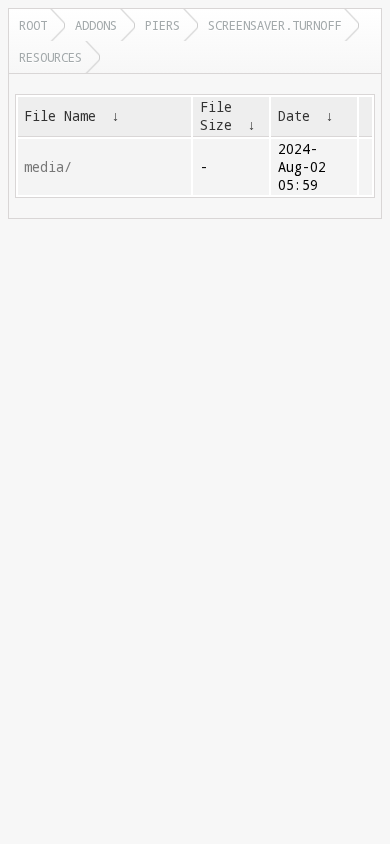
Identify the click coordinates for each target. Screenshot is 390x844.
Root (33, 25)
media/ (48, 167)
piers (162, 25)
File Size (216, 116)
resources (50, 57)
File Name (60, 116)
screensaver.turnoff (274, 25)
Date (294, 116)
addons (96, 25)
